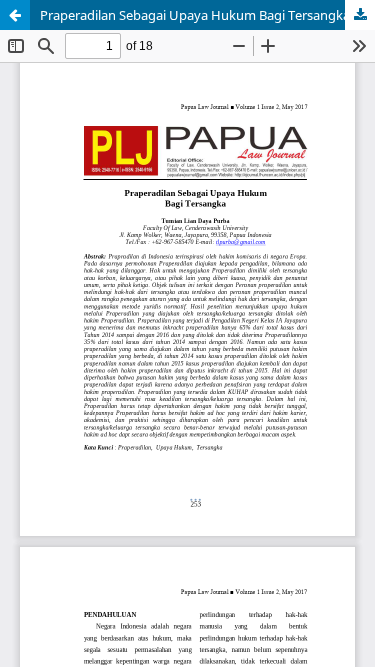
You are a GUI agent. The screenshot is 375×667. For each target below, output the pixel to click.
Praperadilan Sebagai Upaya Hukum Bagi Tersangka (195, 15)
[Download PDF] (360, 15)
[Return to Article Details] (15, 15)
